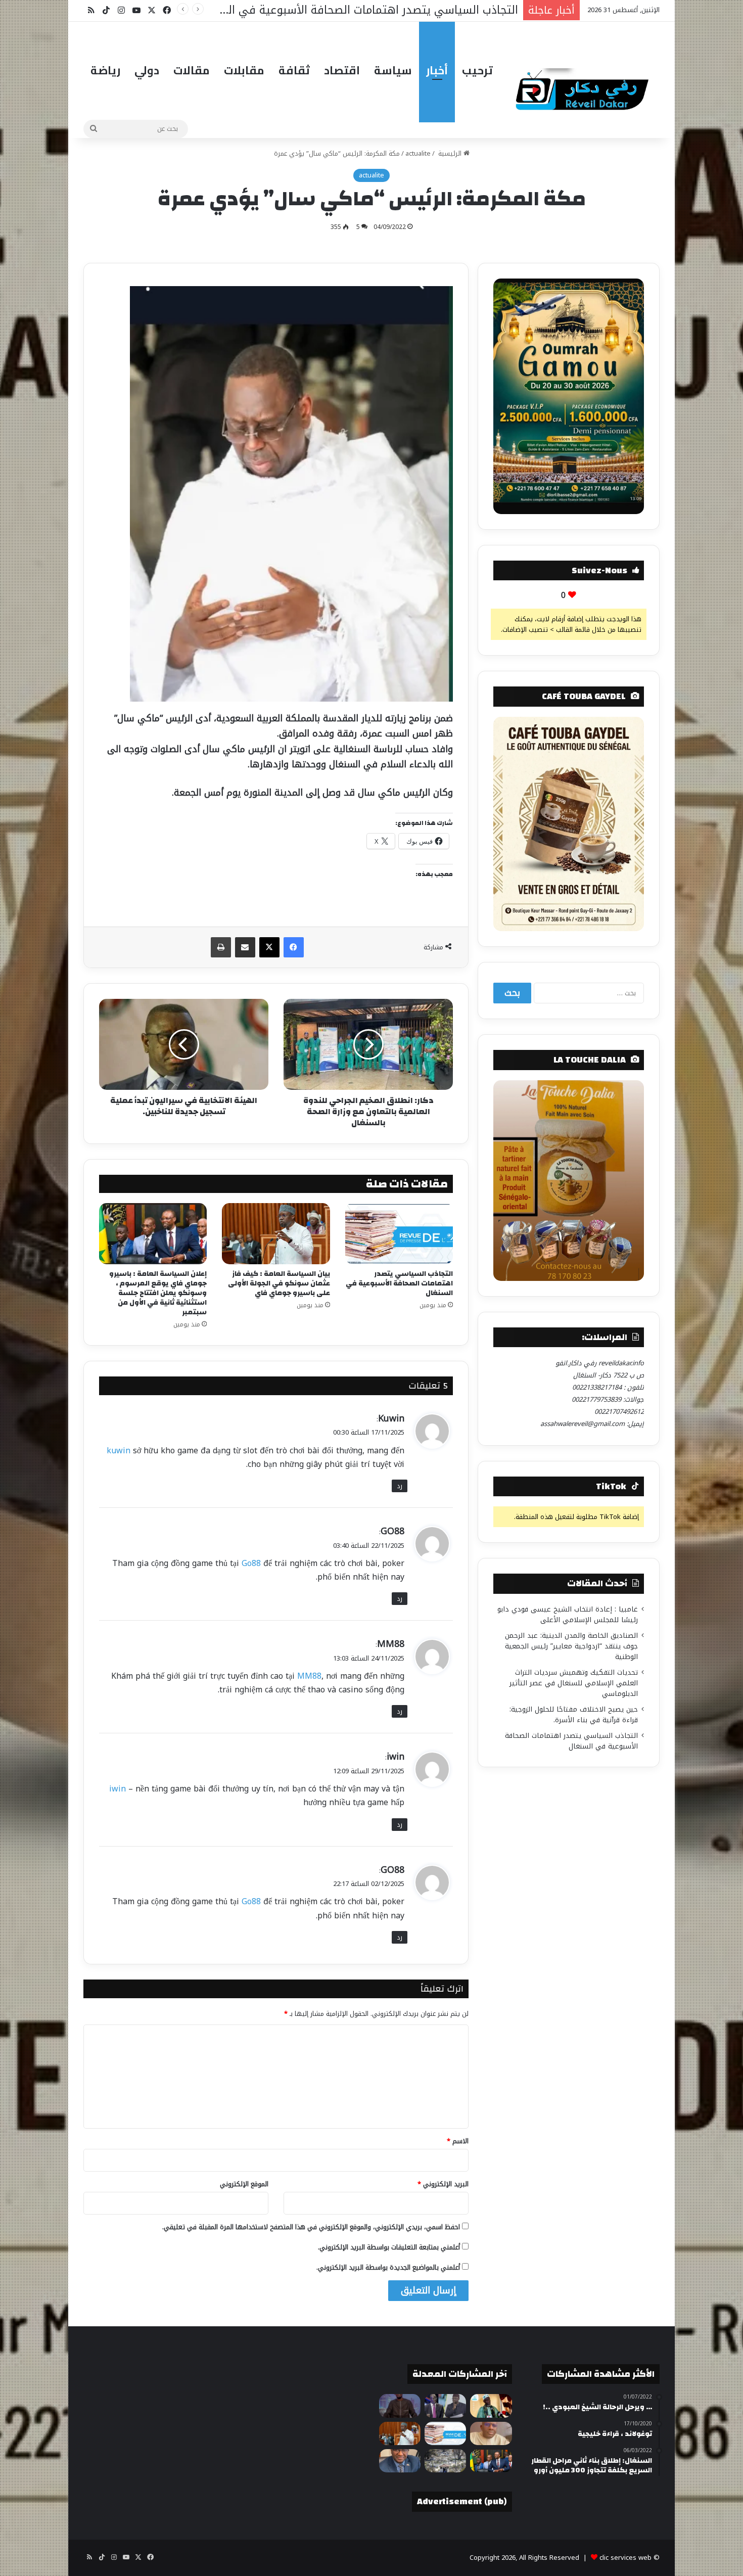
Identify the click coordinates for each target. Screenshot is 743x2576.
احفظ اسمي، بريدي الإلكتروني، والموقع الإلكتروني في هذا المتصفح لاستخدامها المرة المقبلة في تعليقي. (311, 2227)
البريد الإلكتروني (443, 2184)
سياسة (393, 70)
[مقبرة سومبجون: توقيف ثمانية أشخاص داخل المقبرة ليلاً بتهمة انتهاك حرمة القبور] (445, 2461)
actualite (418, 153)
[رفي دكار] (585, 85)
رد (400, 1486)
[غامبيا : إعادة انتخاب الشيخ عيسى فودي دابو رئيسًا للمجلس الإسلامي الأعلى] (491, 2406)
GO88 (392, 1531)
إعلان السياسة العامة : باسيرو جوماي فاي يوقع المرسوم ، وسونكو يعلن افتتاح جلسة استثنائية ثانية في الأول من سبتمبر (158, 1293)
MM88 (391, 1644)
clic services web (625, 2558)
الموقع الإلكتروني (244, 2184)
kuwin (119, 1451)
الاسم (458, 2141)
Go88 (251, 1563)
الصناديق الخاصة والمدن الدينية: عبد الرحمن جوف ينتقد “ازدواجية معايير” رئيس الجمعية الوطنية (571, 1646)
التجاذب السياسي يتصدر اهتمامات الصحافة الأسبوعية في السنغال (399, 1283)
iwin (396, 1757)
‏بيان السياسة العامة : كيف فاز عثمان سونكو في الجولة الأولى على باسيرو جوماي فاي (279, 1283)
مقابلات (244, 70)
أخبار (437, 70)
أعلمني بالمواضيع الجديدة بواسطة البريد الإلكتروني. (388, 2267)
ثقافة (294, 70)
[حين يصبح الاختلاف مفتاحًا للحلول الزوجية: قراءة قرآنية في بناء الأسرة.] (491, 2433)
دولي (147, 70)
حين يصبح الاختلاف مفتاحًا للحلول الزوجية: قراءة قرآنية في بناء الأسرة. (574, 1715)
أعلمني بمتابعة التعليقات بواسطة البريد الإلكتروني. (389, 2247)
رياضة (105, 70)
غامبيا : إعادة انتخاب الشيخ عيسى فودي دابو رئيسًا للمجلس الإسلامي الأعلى (568, 1615)
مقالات (192, 70)
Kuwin (391, 1418)
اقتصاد (342, 70)
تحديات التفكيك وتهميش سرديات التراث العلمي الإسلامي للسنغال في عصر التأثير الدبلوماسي (574, 1683)
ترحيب (477, 70)
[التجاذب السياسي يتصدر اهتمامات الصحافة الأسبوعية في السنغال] (399, 1233)
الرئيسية (450, 153)
